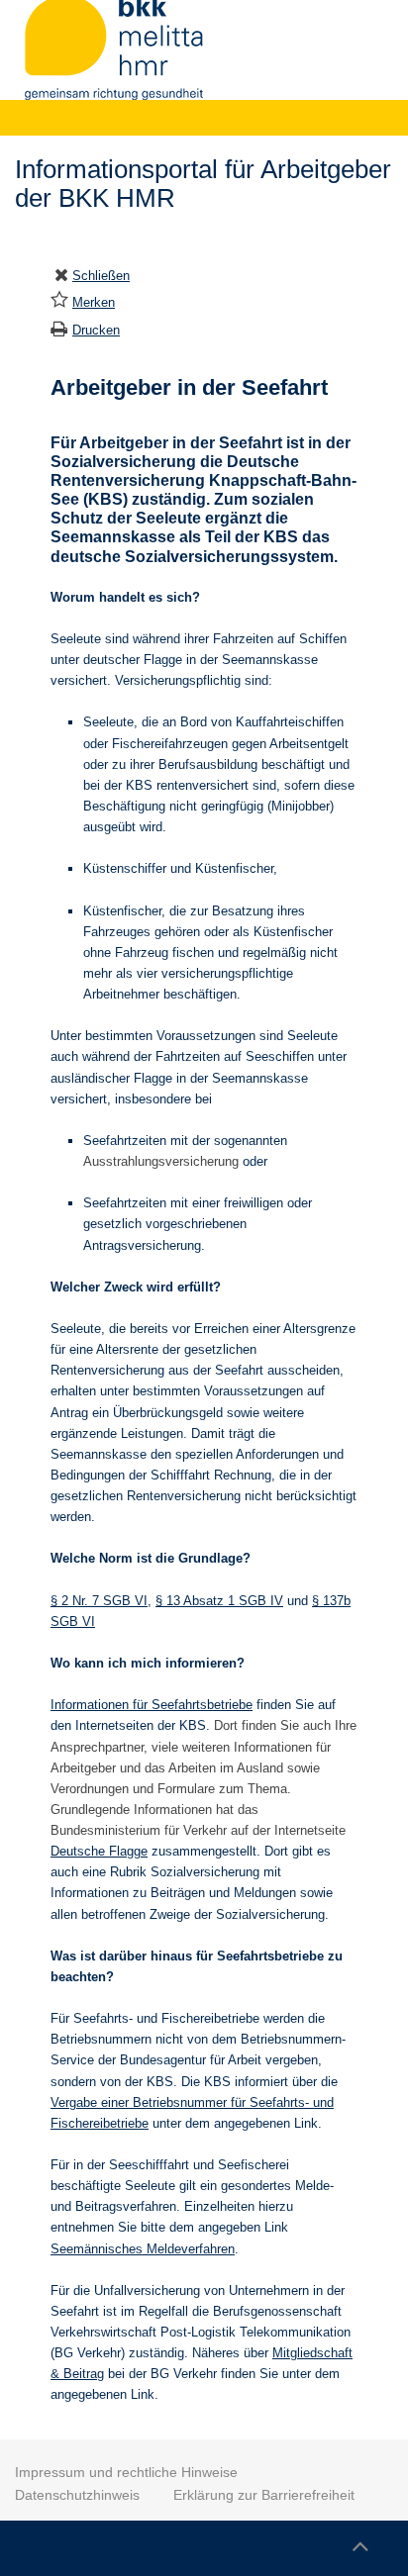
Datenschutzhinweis (77, 2495)
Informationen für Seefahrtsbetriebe (152, 1705)
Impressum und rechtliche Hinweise (126, 2472)
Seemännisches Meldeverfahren (143, 2249)
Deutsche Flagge (99, 1851)
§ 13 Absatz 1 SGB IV (219, 1601)
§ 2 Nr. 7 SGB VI (99, 1601)
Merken (94, 302)
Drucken (96, 330)
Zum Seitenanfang (359, 2543)
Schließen (101, 276)
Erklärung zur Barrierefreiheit (264, 2495)
